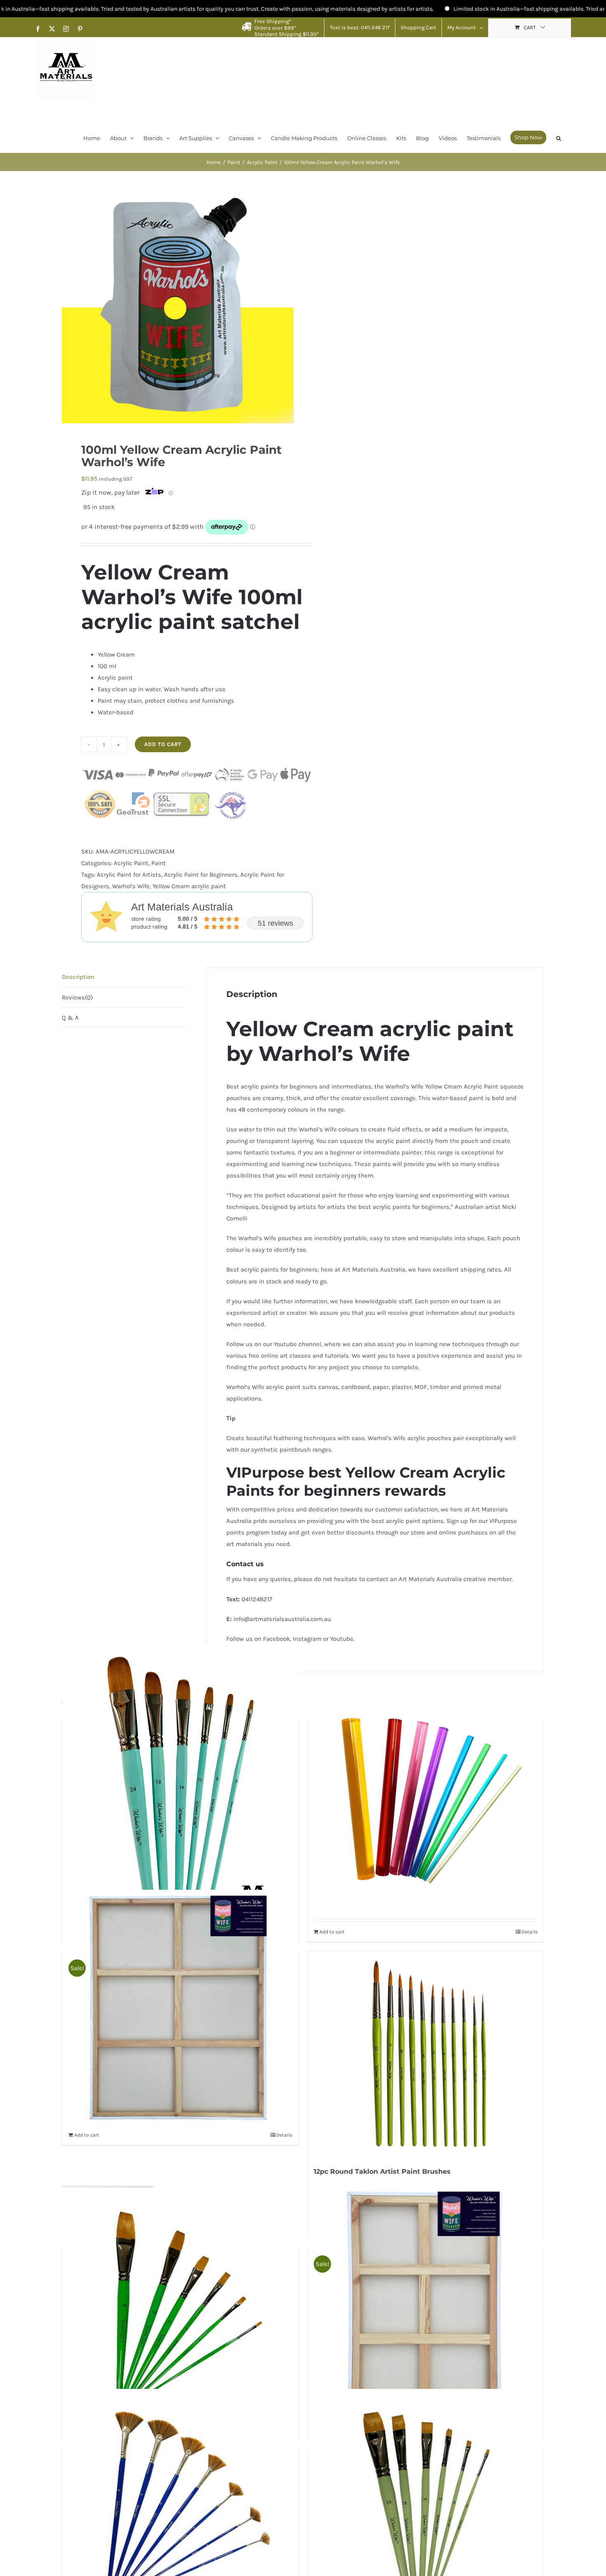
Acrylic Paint (131, 863)
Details (284, 2135)
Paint (159, 863)
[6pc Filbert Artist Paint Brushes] (180, 1790)
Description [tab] (78, 977)
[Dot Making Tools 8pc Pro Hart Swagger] (426, 1790)
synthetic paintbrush (281, 1450)
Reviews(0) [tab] (77, 997)
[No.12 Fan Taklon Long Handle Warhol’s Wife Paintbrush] (180, 2507)
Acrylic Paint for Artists (129, 875)
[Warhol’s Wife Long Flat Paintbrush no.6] (180, 2304)
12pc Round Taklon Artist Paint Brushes (382, 2171)
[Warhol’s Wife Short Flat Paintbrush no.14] (426, 2507)
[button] (559, 137)
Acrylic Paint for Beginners (201, 875)
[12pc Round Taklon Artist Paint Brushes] (426, 2054)
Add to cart (163, 744)
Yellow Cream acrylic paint (189, 886)
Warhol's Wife (131, 886)
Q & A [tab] (70, 1018)
